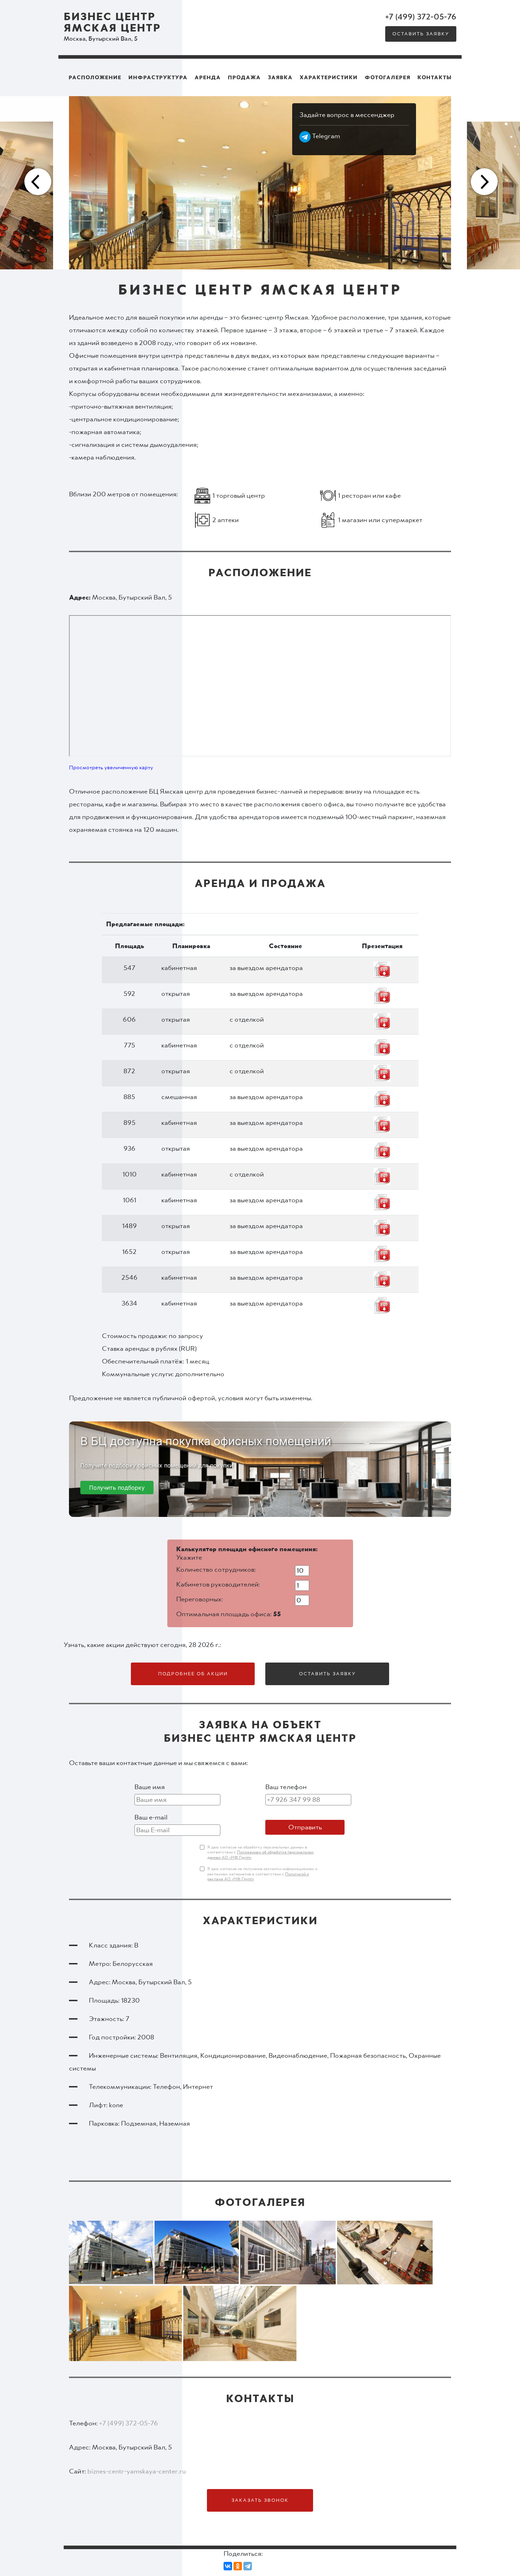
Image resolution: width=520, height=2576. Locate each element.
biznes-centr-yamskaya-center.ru (137, 2471)
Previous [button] (37, 183)
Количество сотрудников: (216, 1570)
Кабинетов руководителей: (218, 1584)
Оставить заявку (421, 34)
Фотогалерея (388, 77)
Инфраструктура (158, 77)
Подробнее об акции (193, 1674)
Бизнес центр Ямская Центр (112, 23)
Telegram (325, 136)
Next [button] (483, 183)
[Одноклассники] (238, 2566)
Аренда (208, 77)
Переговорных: (200, 1599)
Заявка (280, 77)
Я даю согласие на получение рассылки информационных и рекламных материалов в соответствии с (262, 1874)
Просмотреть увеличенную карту (111, 767)
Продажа (244, 77)
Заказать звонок (260, 2500)
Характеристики (329, 77)
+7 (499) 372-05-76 (421, 17)
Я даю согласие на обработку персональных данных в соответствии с (261, 1853)
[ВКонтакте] (228, 2566)
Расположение (95, 77)
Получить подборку (117, 1488)
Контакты (435, 77)
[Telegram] (248, 2566)
